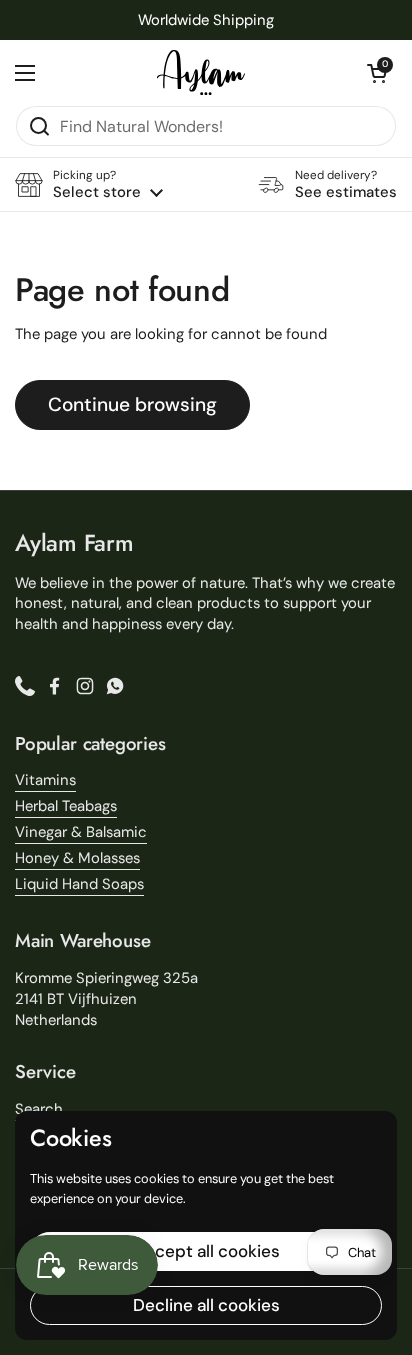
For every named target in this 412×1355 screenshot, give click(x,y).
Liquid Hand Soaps (79, 884)
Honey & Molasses (77, 858)
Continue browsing (132, 404)
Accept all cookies (206, 1251)
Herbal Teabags (66, 806)
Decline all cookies (206, 1305)
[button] (377, 73)
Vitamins (45, 780)
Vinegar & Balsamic (81, 832)
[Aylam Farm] (201, 72)
